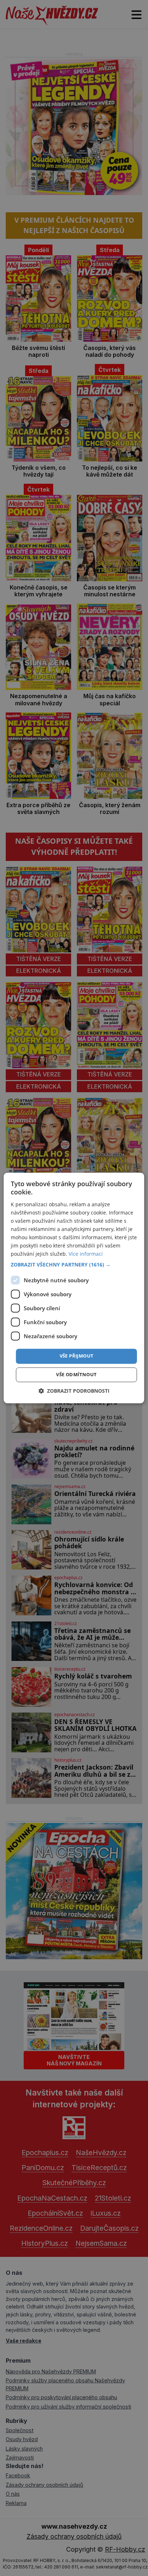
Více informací (86, 1254)
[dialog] (74, 1288)
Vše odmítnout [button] (76, 1375)
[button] (74, 1265)
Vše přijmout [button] (77, 1356)
